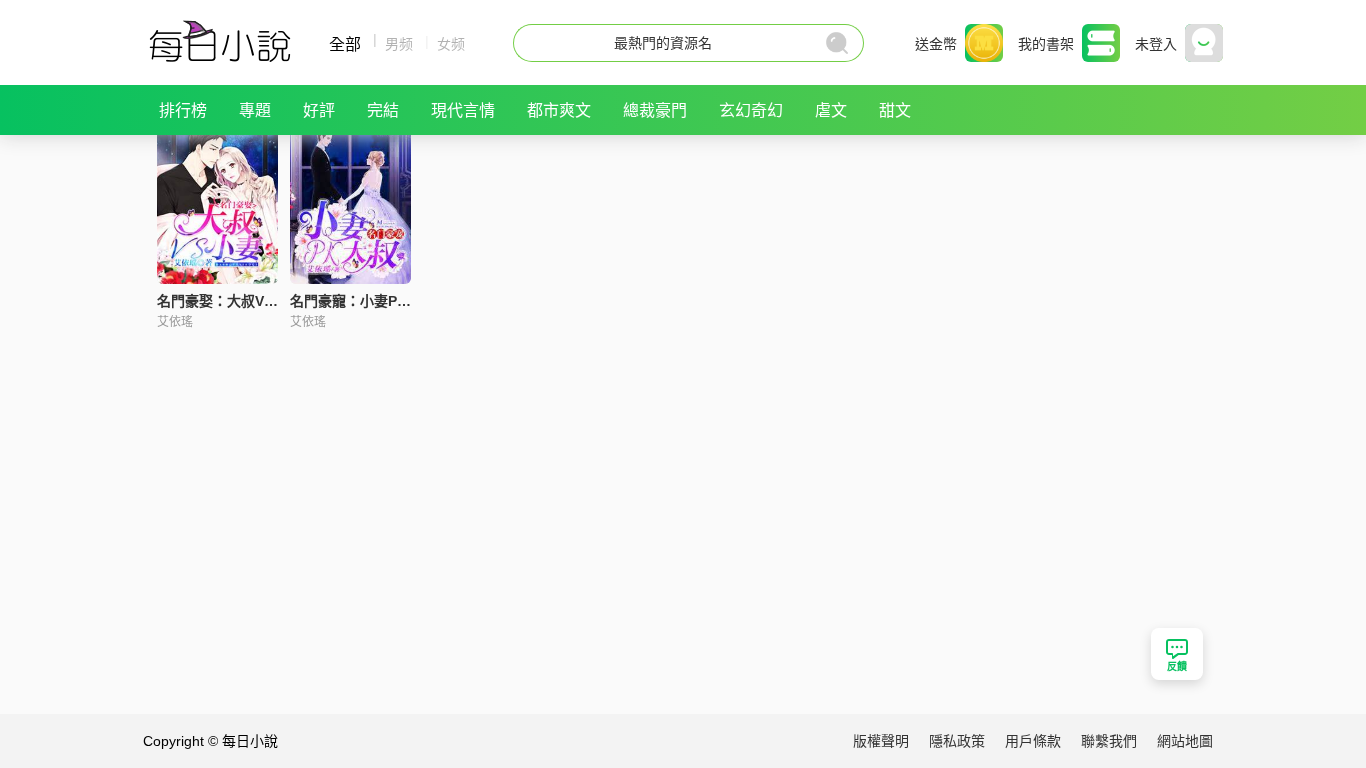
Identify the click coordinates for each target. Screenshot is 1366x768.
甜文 (895, 110)
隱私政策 (957, 741)
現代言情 (463, 110)
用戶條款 (1033, 741)
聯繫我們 (1109, 741)
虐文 (831, 110)
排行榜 (183, 110)
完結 (383, 110)
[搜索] (838, 43)
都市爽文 (559, 110)
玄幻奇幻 (751, 110)
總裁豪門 (655, 110)
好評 (319, 110)
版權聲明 (881, 741)
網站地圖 (1185, 741)
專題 (255, 110)
